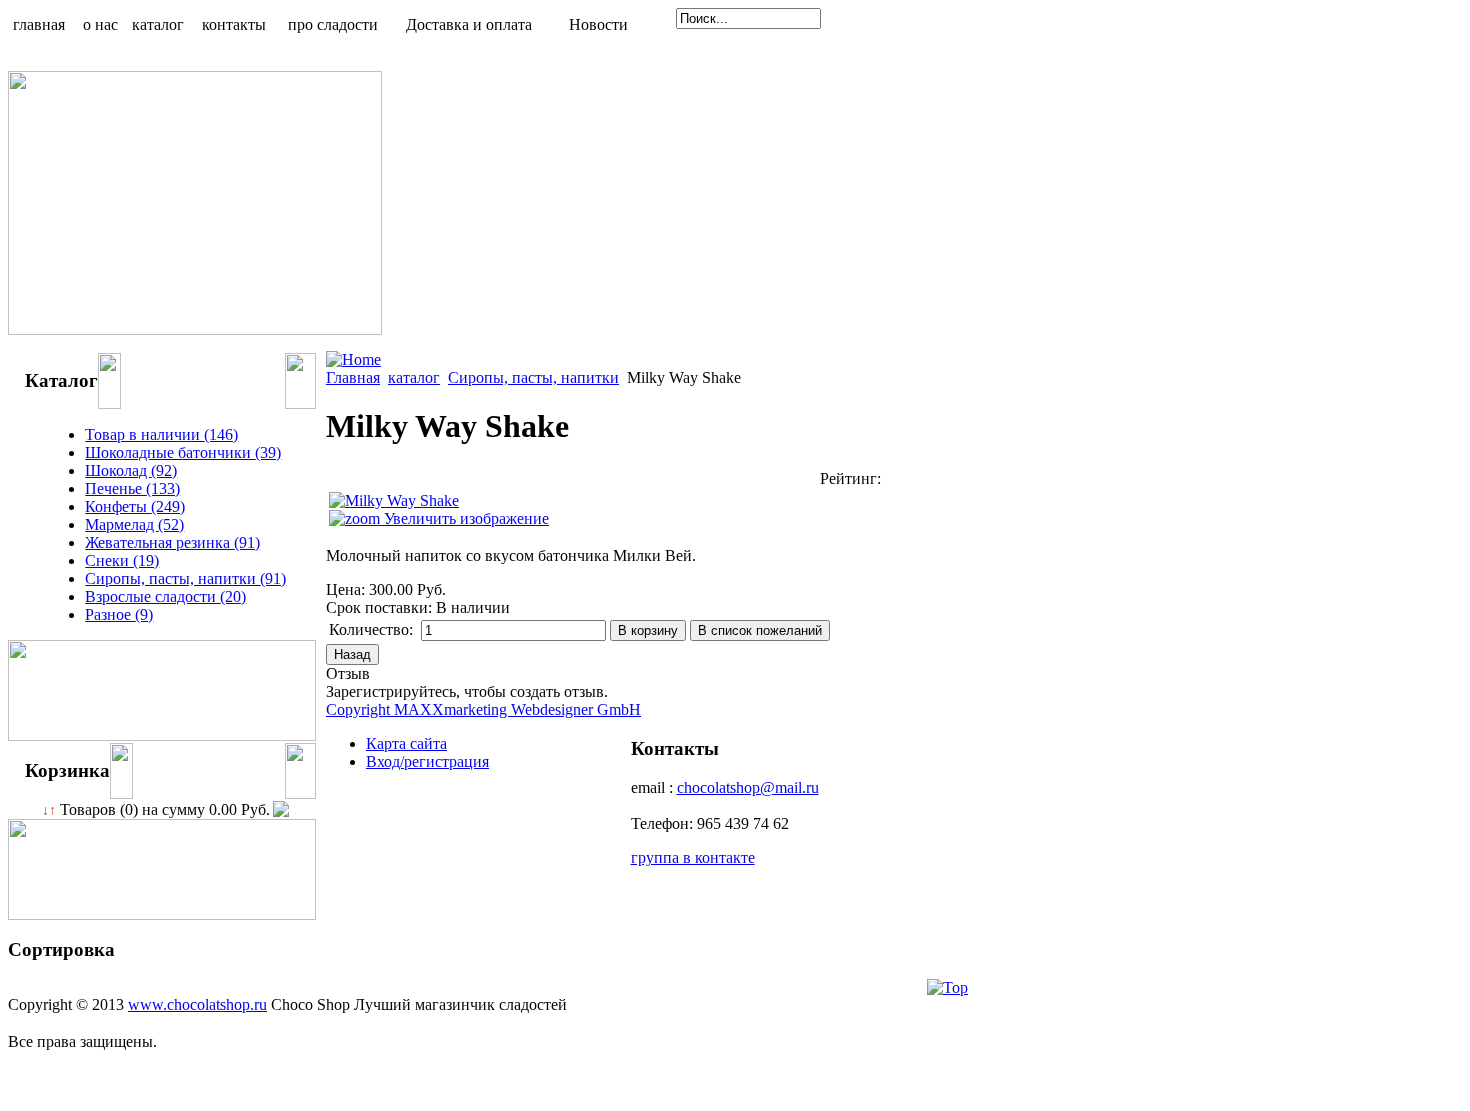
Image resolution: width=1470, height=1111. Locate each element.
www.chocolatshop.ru (197, 1004)
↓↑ (49, 810)
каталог (414, 377)
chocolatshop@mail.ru (748, 787)
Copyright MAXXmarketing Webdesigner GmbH (483, 709)
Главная (353, 377)
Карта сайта (406, 743)
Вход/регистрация (427, 761)
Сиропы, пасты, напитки (533, 377)
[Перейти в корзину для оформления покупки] (279, 809)
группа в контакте (693, 857)
